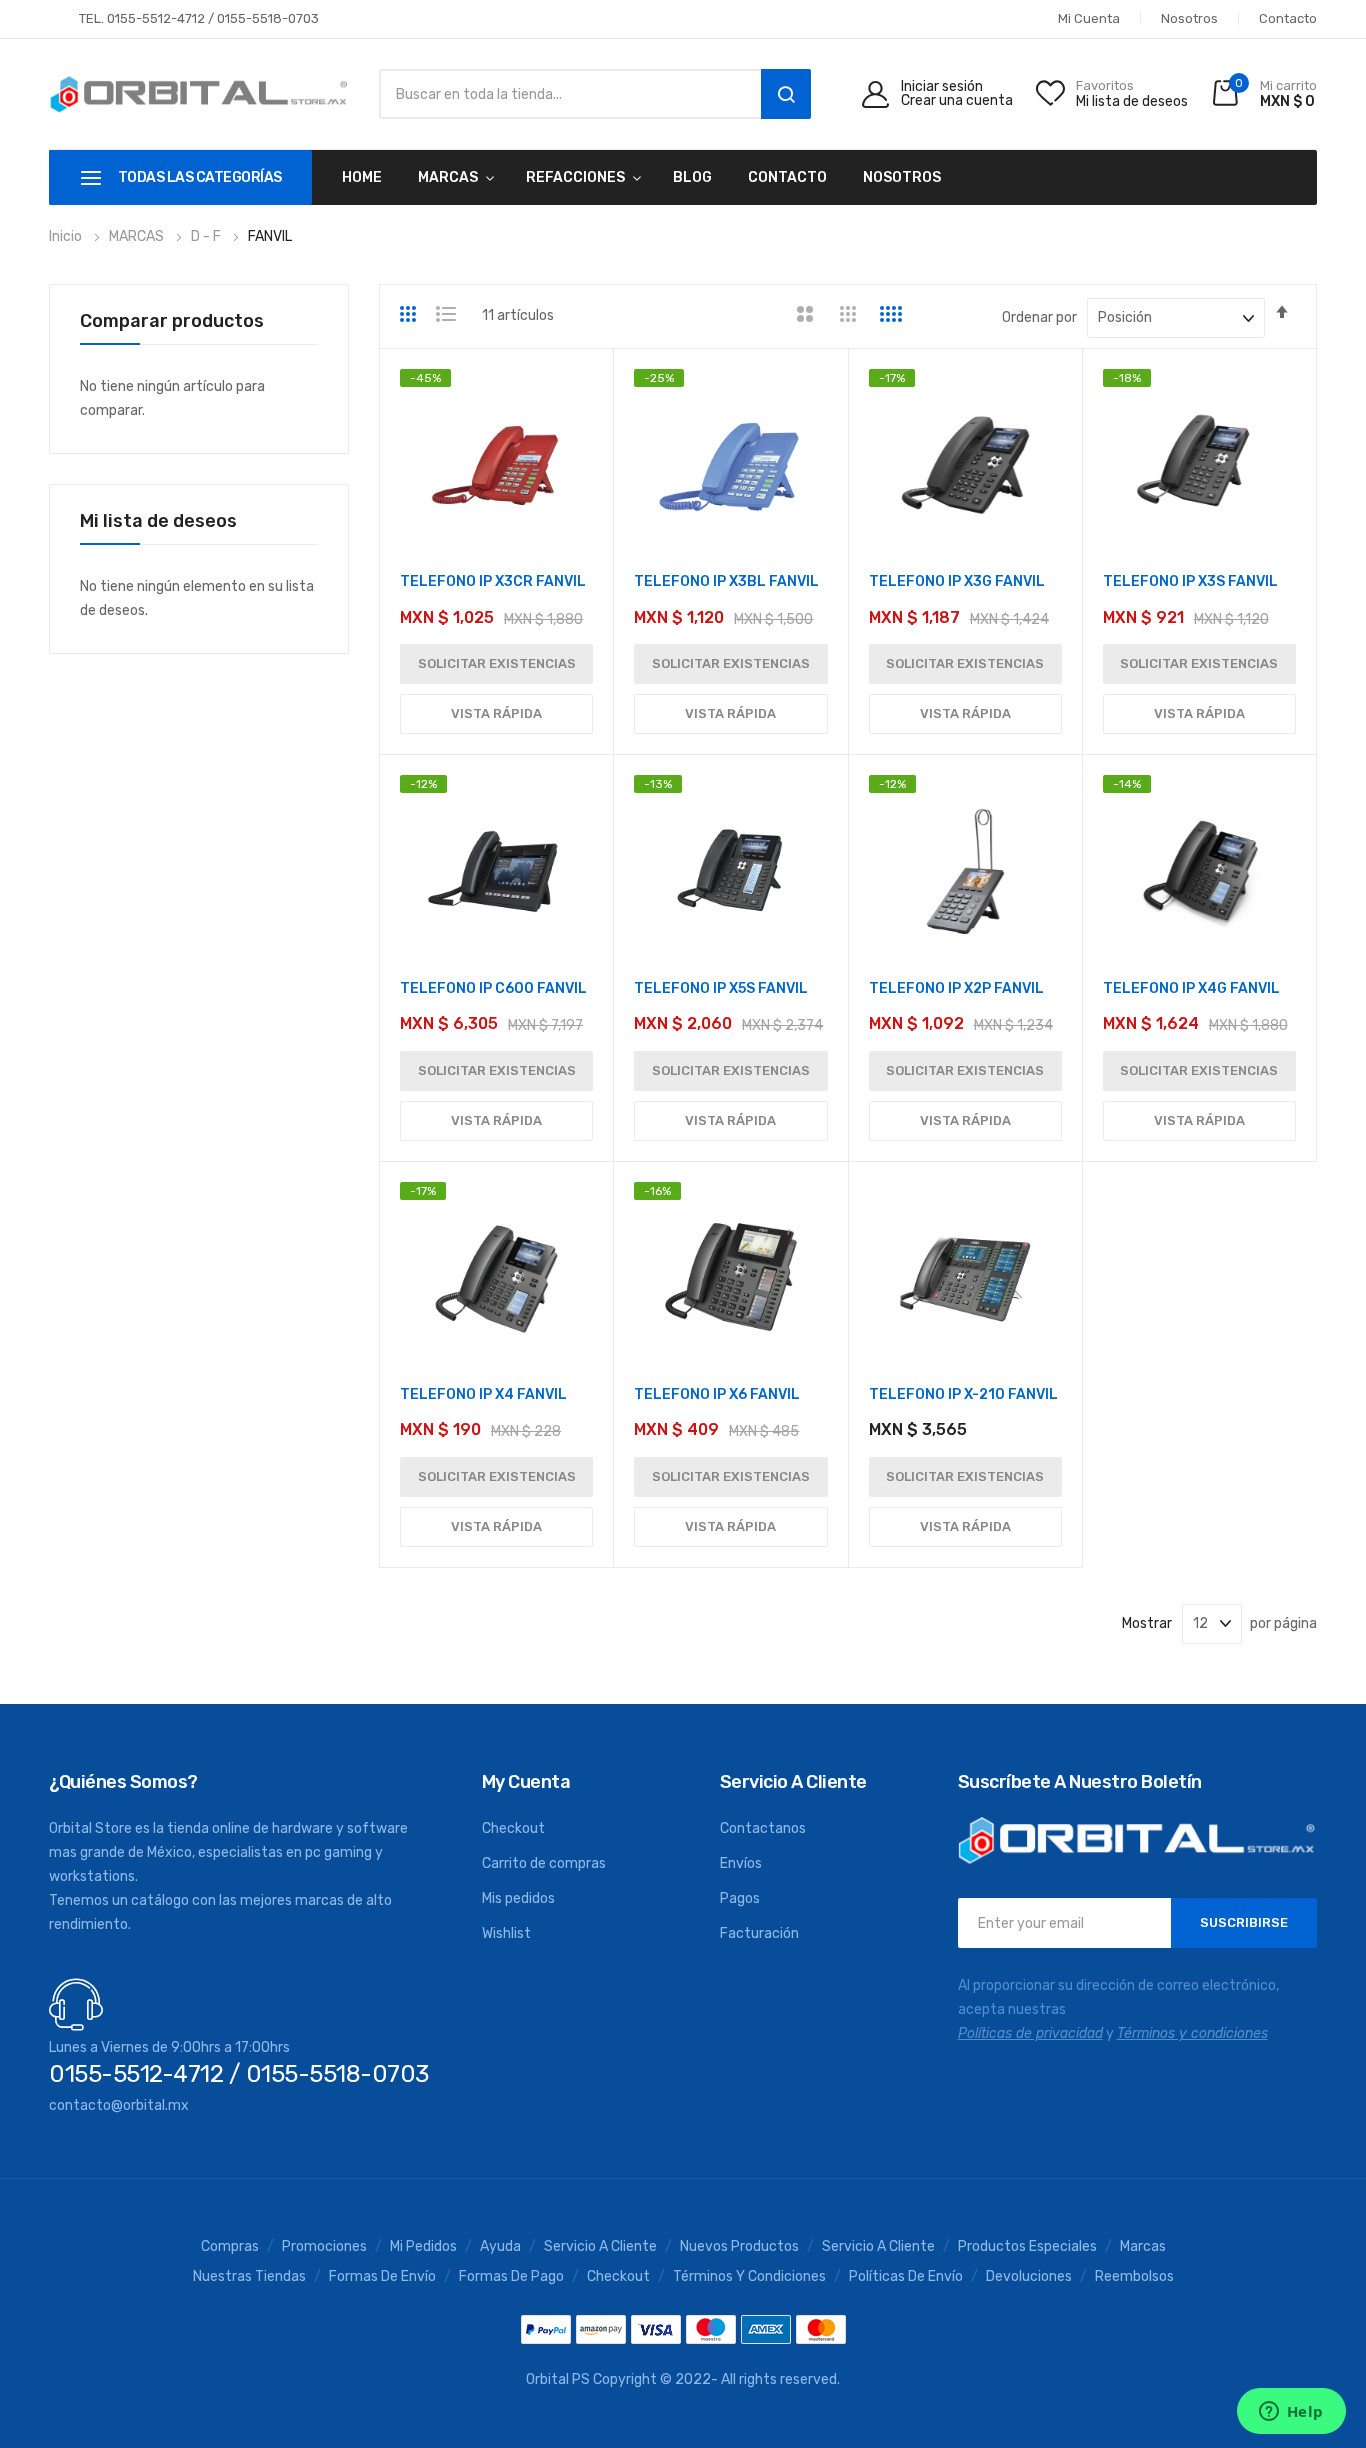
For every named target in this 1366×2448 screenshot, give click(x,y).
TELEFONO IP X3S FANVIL (1190, 581)
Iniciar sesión (942, 87)
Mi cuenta (1089, 18)
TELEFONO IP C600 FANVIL (493, 988)
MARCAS (448, 177)
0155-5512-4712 (156, 18)
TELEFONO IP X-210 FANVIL (963, 1394)
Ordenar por (1039, 317)
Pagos (740, 1898)
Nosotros (1189, 18)
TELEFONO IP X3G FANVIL (957, 581)
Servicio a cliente (878, 2247)
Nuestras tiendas (249, 2277)
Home (362, 177)
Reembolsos (1134, 2277)
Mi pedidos (423, 2247)
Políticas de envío (906, 2277)
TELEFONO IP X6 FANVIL (717, 1394)
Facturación (759, 1933)
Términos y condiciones (749, 2277)
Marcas (1143, 2247)
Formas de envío (382, 2277)
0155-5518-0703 (268, 18)
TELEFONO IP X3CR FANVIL (493, 581)
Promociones (324, 2247)
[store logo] (199, 94)
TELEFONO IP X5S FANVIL (721, 988)
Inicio (67, 236)
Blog (692, 177)
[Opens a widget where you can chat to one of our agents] (1291, 2413)
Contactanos (763, 1828)
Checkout (513, 1828)
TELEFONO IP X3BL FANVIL (726, 581)
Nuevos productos (739, 2247)
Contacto (1288, 18)
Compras (230, 2247)
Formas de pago (511, 2277)
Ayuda (500, 2247)
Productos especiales (1027, 2247)
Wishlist (506, 1933)
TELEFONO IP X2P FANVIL (956, 988)
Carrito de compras (544, 1863)
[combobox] (565, 94)
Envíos (741, 1863)
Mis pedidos (518, 1898)
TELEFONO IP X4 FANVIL (483, 1394)
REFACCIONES (575, 177)
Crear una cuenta (957, 101)
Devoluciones (1029, 2277)
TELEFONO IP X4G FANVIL (1191, 988)
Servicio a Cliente (600, 2247)
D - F (207, 236)
